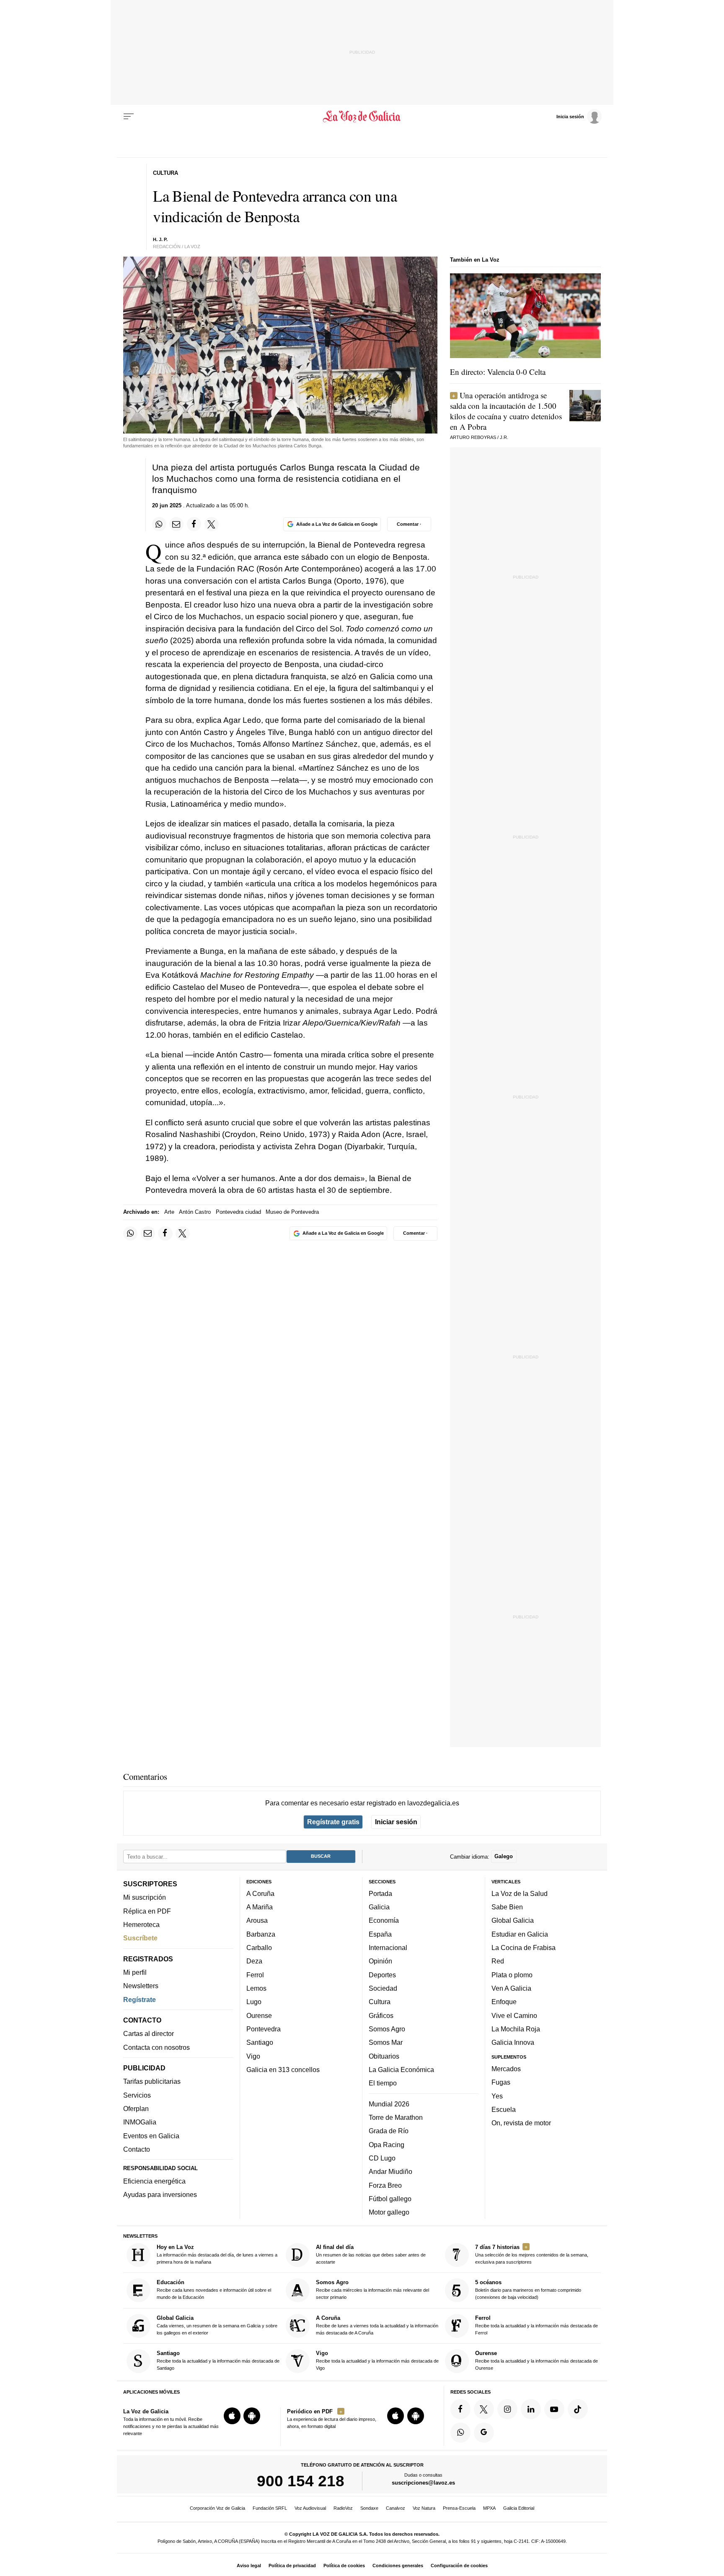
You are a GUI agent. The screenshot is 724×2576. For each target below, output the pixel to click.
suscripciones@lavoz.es (423, 2483)
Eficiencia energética (154, 2181)
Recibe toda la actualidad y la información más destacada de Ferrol (537, 2325)
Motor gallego (389, 2212)
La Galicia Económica (401, 2070)
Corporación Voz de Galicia (217, 2508)
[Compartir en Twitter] (212, 524)
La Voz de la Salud (520, 1893)
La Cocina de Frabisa (524, 1948)
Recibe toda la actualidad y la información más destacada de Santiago (218, 2360)
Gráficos (381, 2015)
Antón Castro (195, 1212)
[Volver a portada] (362, 117)
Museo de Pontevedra (292, 1212)
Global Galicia (513, 1920)
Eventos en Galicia (151, 2135)
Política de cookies (344, 2566)
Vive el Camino (514, 2015)
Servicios (137, 2095)
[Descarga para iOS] (232, 2416)
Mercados (506, 2069)
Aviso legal (249, 2566)
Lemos (256, 1988)
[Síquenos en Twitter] (484, 2409)
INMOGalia (140, 2122)
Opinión (380, 1961)
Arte (169, 1212)
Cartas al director (149, 2033)
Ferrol (255, 1974)
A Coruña (260, 1893)
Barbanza (261, 1934)
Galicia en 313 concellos (283, 2070)
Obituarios (384, 2056)
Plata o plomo (512, 1974)
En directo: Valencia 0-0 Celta (498, 372)
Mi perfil (135, 1972)
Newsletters (141, 1986)
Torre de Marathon (396, 2117)
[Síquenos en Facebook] (460, 2409)
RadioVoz (343, 2508)
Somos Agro (387, 2029)
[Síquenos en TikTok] (578, 2409)
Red (498, 1961)
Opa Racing (387, 2144)
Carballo (259, 1948)
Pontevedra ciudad (238, 1212)
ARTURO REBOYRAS (473, 437)
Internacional (388, 1948)
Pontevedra (264, 2029)
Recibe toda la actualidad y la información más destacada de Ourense (537, 2360)
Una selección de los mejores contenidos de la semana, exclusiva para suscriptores (532, 2254)
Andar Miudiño (390, 2171)
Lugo (254, 2002)
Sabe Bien (507, 1907)
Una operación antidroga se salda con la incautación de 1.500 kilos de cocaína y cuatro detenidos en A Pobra (506, 411)
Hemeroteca (141, 1924)
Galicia (379, 1907)
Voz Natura (424, 2508)
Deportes (382, 1974)
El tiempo (383, 2083)
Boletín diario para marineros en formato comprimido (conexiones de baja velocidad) (528, 2289)
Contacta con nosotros (156, 2047)
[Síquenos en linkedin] (531, 2409)
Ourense (259, 2015)
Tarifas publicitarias (152, 2081)
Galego (504, 1856)
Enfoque (504, 2002)
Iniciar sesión (396, 1822)
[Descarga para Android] (252, 2416)
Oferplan (136, 2109)
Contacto (137, 2149)
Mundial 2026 (389, 2103)
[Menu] (129, 117)
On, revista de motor (521, 2123)
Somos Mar (386, 2042)
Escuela (504, 2109)
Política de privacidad (292, 2566)
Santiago (260, 2042)
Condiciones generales (398, 2566)
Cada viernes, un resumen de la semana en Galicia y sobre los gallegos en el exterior (217, 2325)
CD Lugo (382, 2158)
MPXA (489, 2508)
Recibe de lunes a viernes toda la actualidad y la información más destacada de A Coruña (377, 2325)
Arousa (257, 1920)
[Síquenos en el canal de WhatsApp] (460, 2432)
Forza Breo (385, 2185)
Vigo (253, 2056)
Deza (254, 1961)
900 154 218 (301, 2481)
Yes (497, 2096)
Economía (384, 1920)
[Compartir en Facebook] (194, 524)
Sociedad (383, 1988)
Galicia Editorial (519, 2508)
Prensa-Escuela (459, 2508)
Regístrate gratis (333, 1822)
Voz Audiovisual (310, 2508)
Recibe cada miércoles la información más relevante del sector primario (372, 2289)
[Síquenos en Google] (484, 2432)
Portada (380, 1893)
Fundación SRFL (270, 2508)
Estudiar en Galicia (520, 1934)
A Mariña (260, 1907)
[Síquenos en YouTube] (554, 2409)
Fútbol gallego (390, 2199)
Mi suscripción (145, 1897)
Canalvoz (396, 2508)
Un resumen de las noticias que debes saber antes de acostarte (371, 2254)
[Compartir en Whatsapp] (159, 524)
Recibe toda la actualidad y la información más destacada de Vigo (377, 2360)
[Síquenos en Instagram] (507, 2409)
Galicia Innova (513, 2042)
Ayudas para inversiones (160, 2194)
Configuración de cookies (459, 2566)
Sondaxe (369, 2508)
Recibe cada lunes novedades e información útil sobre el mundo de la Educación (214, 2289)
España (380, 1934)
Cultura (380, 2002)
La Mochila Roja (516, 2029)
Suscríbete (140, 1938)
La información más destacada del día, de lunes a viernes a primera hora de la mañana (217, 2254)
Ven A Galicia (511, 1988)
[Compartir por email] (176, 524)
